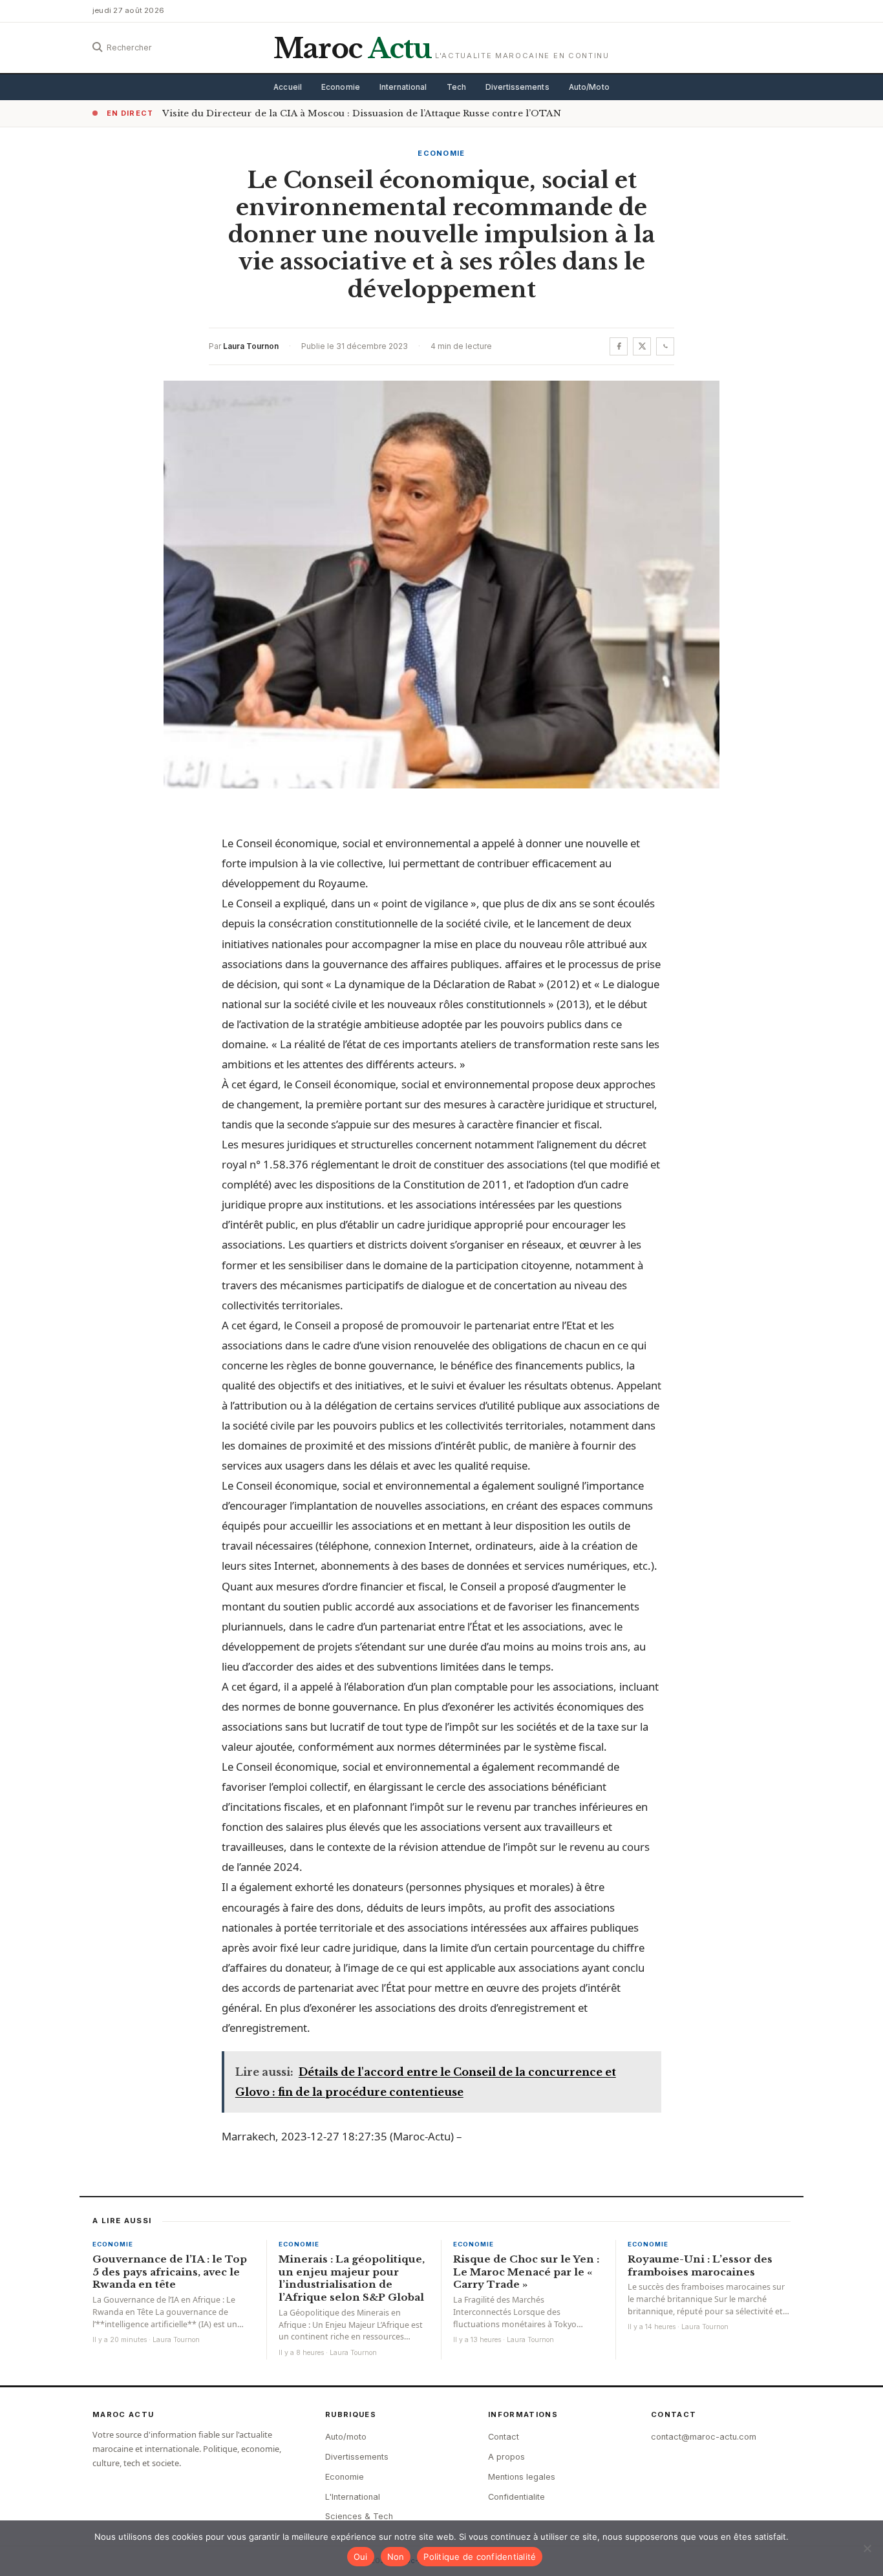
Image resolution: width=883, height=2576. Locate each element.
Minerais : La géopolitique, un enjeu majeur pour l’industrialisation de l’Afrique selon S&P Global (352, 2278)
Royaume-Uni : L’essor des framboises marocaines (700, 2265)
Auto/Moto (589, 87)
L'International (353, 2497)
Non (396, 2557)
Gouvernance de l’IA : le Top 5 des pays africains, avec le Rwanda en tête (170, 2272)
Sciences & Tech (359, 2516)
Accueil (288, 87)
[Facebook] (619, 346)
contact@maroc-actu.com (704, 2437)
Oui (361, 2557)
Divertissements (517, 87)
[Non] (867, 2548)
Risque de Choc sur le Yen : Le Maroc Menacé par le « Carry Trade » (526, 2272)
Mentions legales (522, 2477)
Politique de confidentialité (480, 2557)
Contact (504, 2437)
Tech (456, 87)
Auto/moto (346, 2437)
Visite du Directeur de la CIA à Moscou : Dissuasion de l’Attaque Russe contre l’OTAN (362, 113)
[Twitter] (642, 346)
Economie (341, 87)
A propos (506, 2457)
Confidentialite (516, 2497)
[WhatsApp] (665, 346)
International (403, 87)
